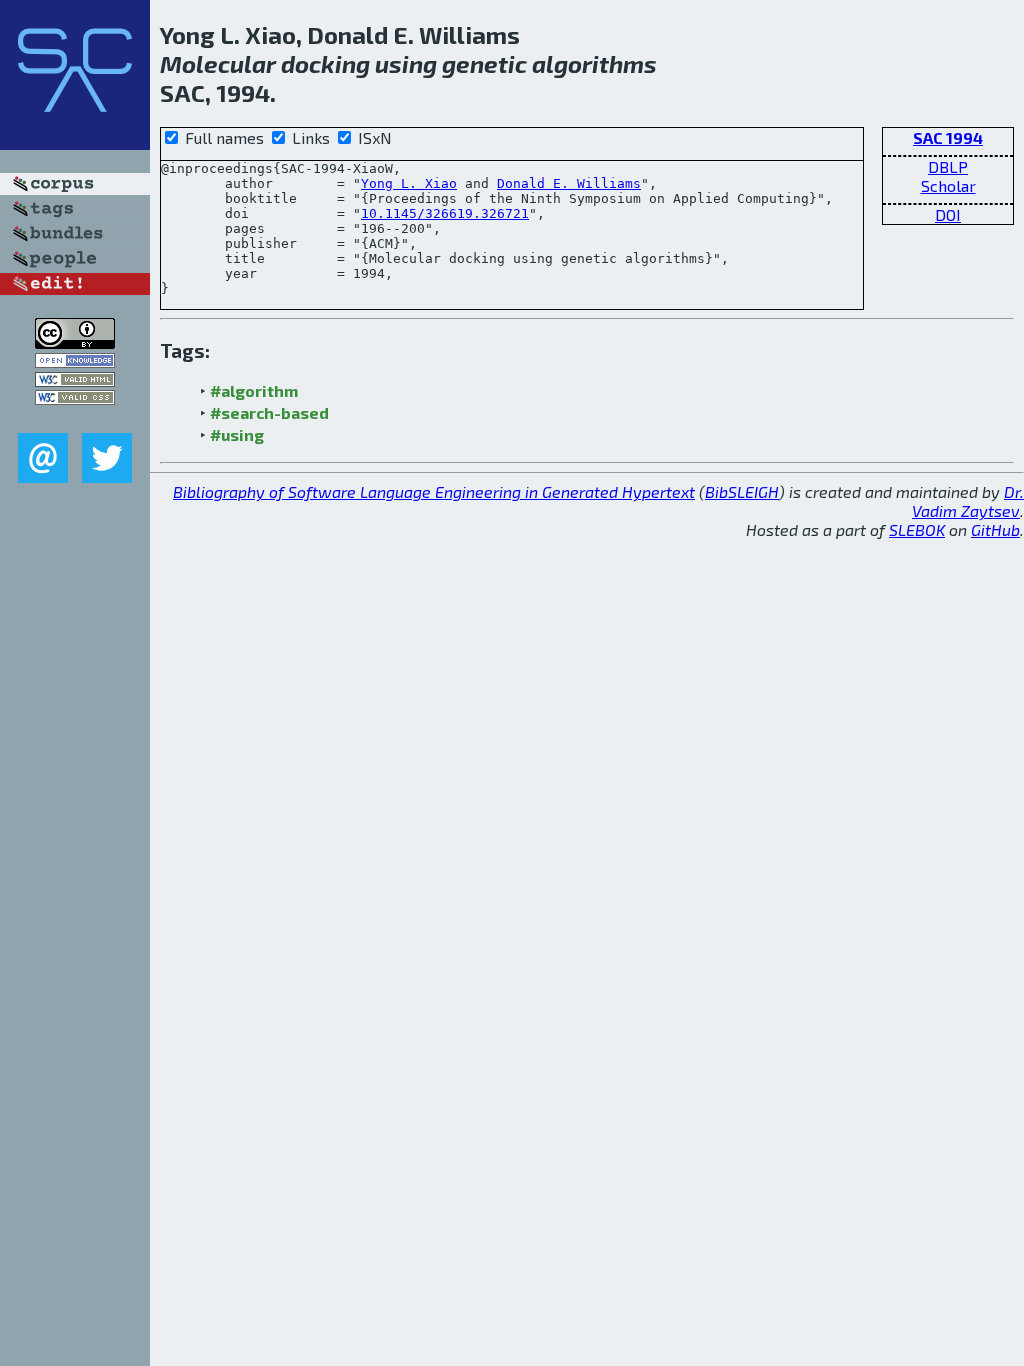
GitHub (995, 529)
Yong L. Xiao (409, 183)
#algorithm (254, 390)
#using (237, 434)
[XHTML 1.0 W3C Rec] (75, 380)
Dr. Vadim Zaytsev (968, 501)
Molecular (218, 63)
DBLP (948, 166)
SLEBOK (917, 529)
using (406, 63)
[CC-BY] (75, 342)
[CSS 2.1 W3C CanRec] (75, 418)
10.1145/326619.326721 (445, 213)
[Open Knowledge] (75, 361)
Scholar (948, 185)
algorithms (594, 63)
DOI (948, 214)
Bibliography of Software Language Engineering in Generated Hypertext (434, 491)
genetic (484, 63)
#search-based (269, 412)
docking (325, 63)
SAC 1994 (948, 137)
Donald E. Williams (569, 183)
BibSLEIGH (742, 491)
